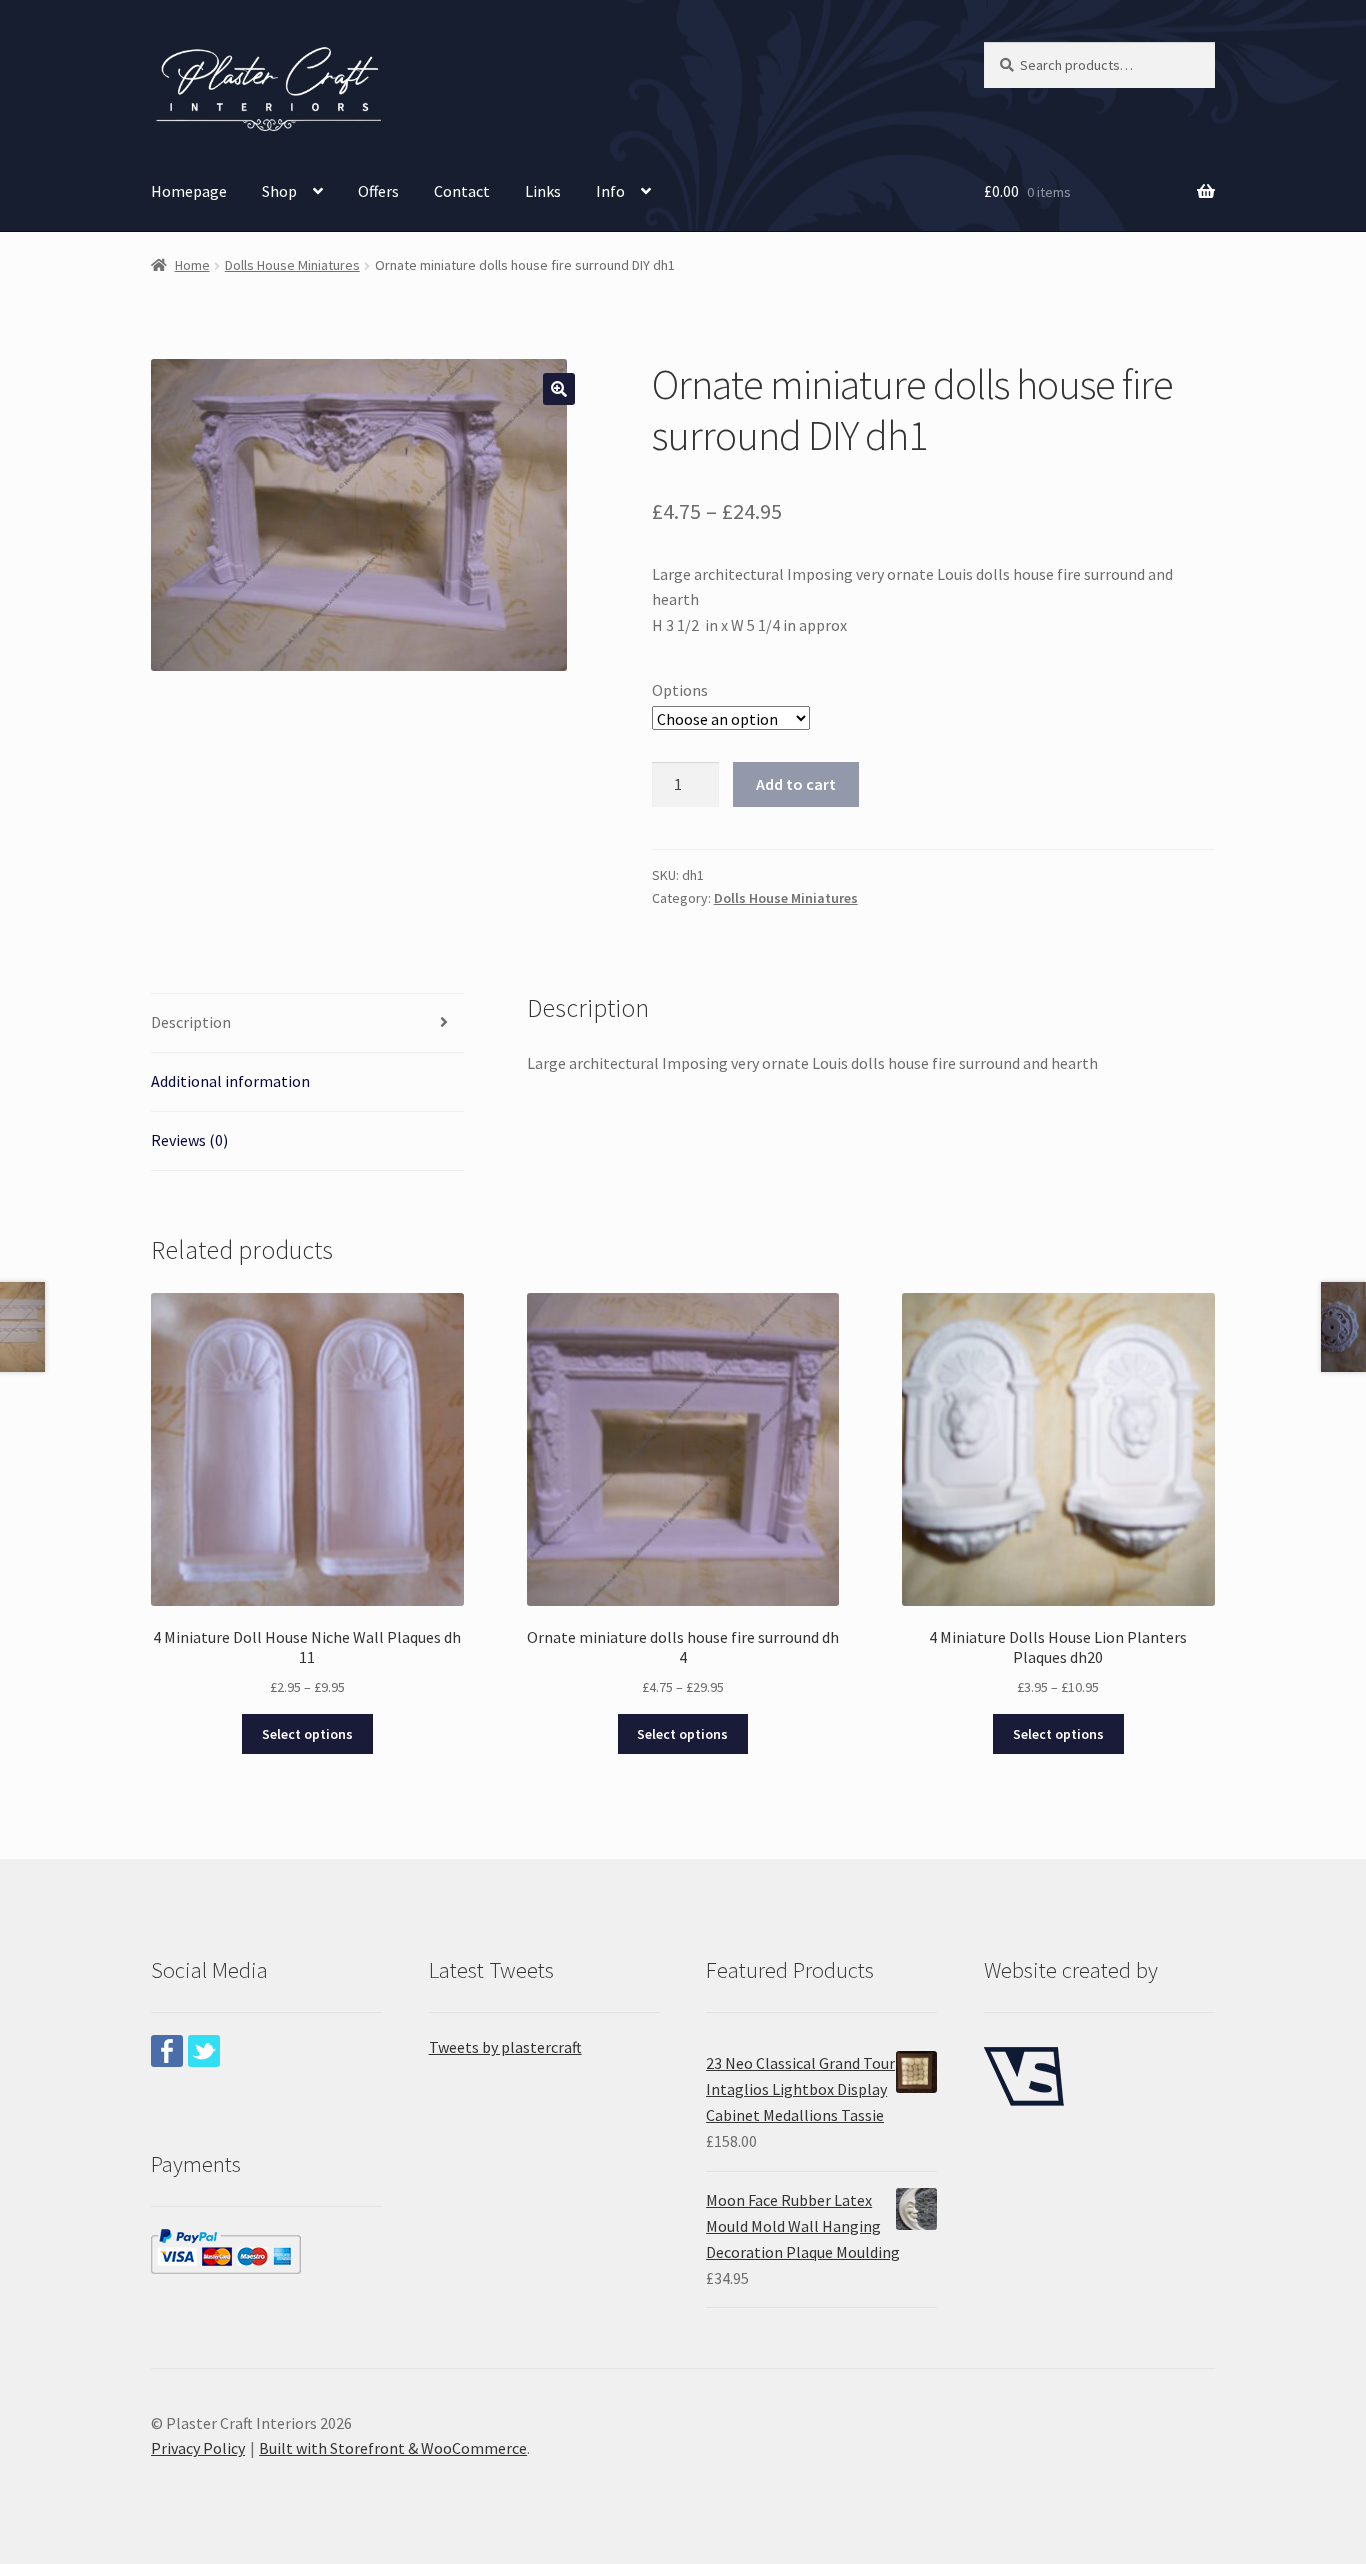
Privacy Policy (198, 2448)
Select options (307, 1734)
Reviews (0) (189, 1140)
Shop (279, 191)
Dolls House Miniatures (292, 265)
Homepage (189, 191)
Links (543, 191)
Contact (462, 191)
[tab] (307, 1023)
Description (191, 1022)
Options (680, 690)
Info (610, 191)
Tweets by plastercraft (505, 2047)
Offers (378, 191)
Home (192, 265)
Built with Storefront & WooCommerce (393, 2448)
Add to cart (796, 784)
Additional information (230, 1081)
